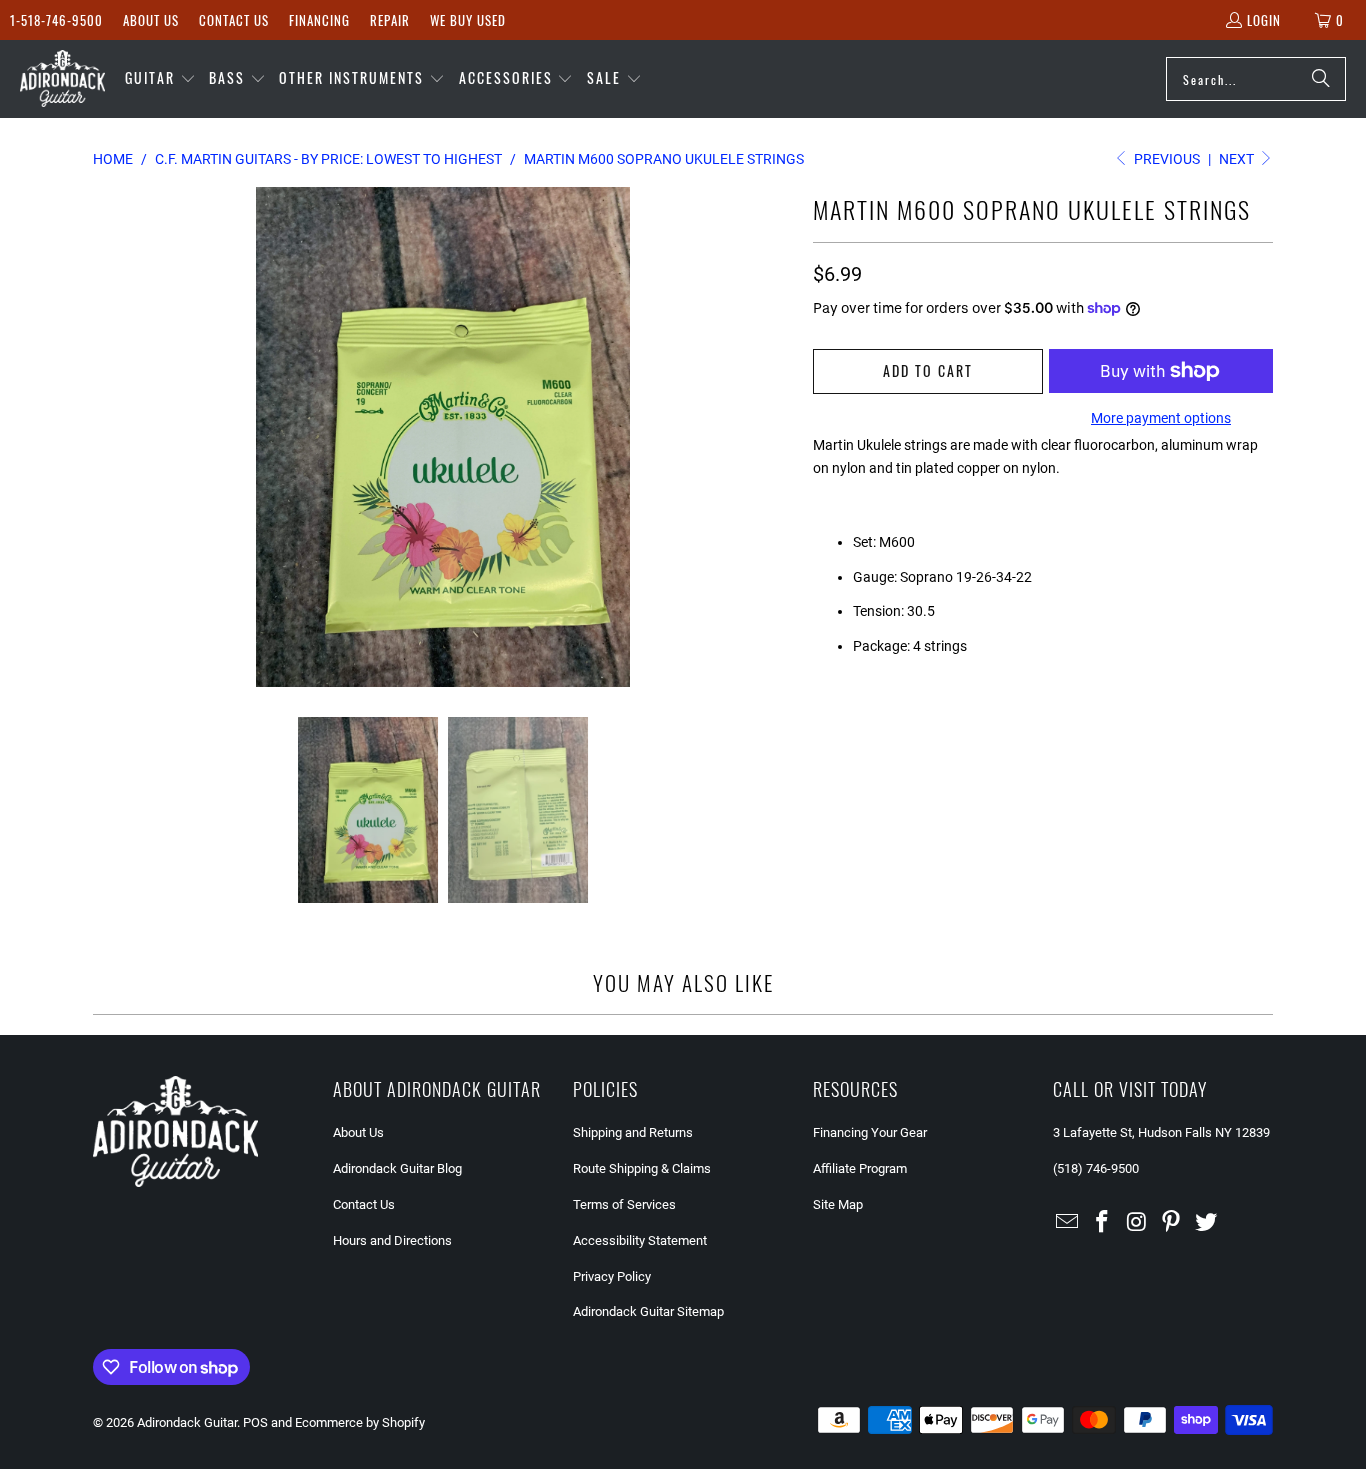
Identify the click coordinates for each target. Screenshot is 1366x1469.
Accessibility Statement (640, 1240)
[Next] (778, 437)
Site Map (838, 1204)
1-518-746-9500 (56, 20)
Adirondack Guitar (187, 1422)
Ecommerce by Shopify (360, 1422)
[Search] (1321, 79)
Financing (319, 20)
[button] (160, 79)
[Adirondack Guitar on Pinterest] (1172, 1223)
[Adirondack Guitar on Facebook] (1103, 1223)
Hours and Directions (392, 1240)
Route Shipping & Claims (642, 1168)
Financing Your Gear (870, 1132)
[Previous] (108, 437)
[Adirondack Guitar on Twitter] (1207, 1223)
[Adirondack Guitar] (62, 79)
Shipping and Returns (633, 1132)
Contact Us (234, 20)
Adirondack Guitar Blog (397, 1168)
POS (255, 1422)
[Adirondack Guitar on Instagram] (1137, 1223)
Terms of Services (624, 1204)
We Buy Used (468, 20)
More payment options (1161, 418)
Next (1238, 159)
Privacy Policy (612, 1276)
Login (1264, 20)
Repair (390, 20)
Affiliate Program (860, 1168)
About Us (151, 20)
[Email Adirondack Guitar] (1068, 1223)
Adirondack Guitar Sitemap (648, 1311)
